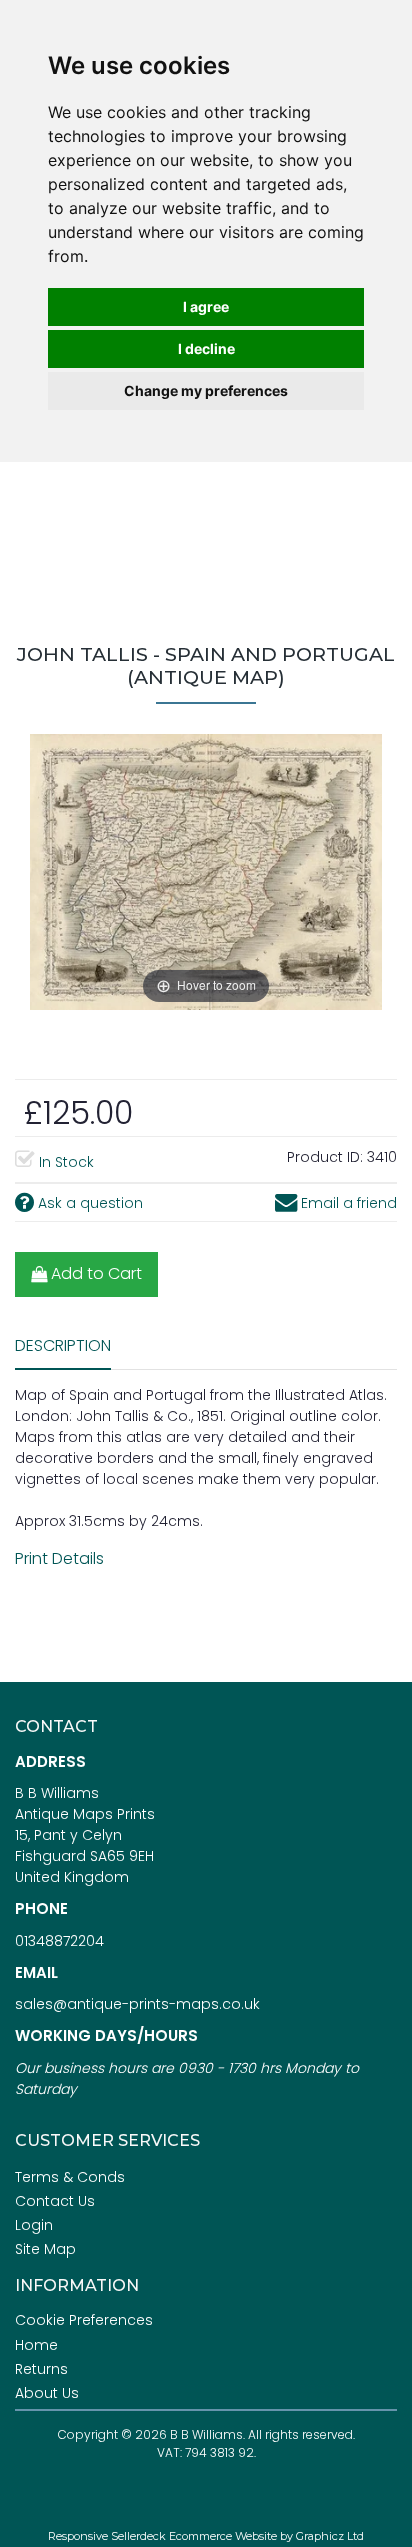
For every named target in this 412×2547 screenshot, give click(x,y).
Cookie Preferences (84, 2320)
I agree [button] (206, 306)
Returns (41, 2369)
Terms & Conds (70, 2177)
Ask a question (88, 1203)
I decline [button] (206, 348)
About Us (47, 2393)
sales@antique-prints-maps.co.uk (137, 2004)
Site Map (45, 2249)
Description (63, 1345)
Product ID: (325, 1157)
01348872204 (59, 1941)
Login (34, 2225)
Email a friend (347, 1203)
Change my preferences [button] (206, 390)
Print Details (59, 1558)
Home (36, 2345)
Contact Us (55, 2201)
